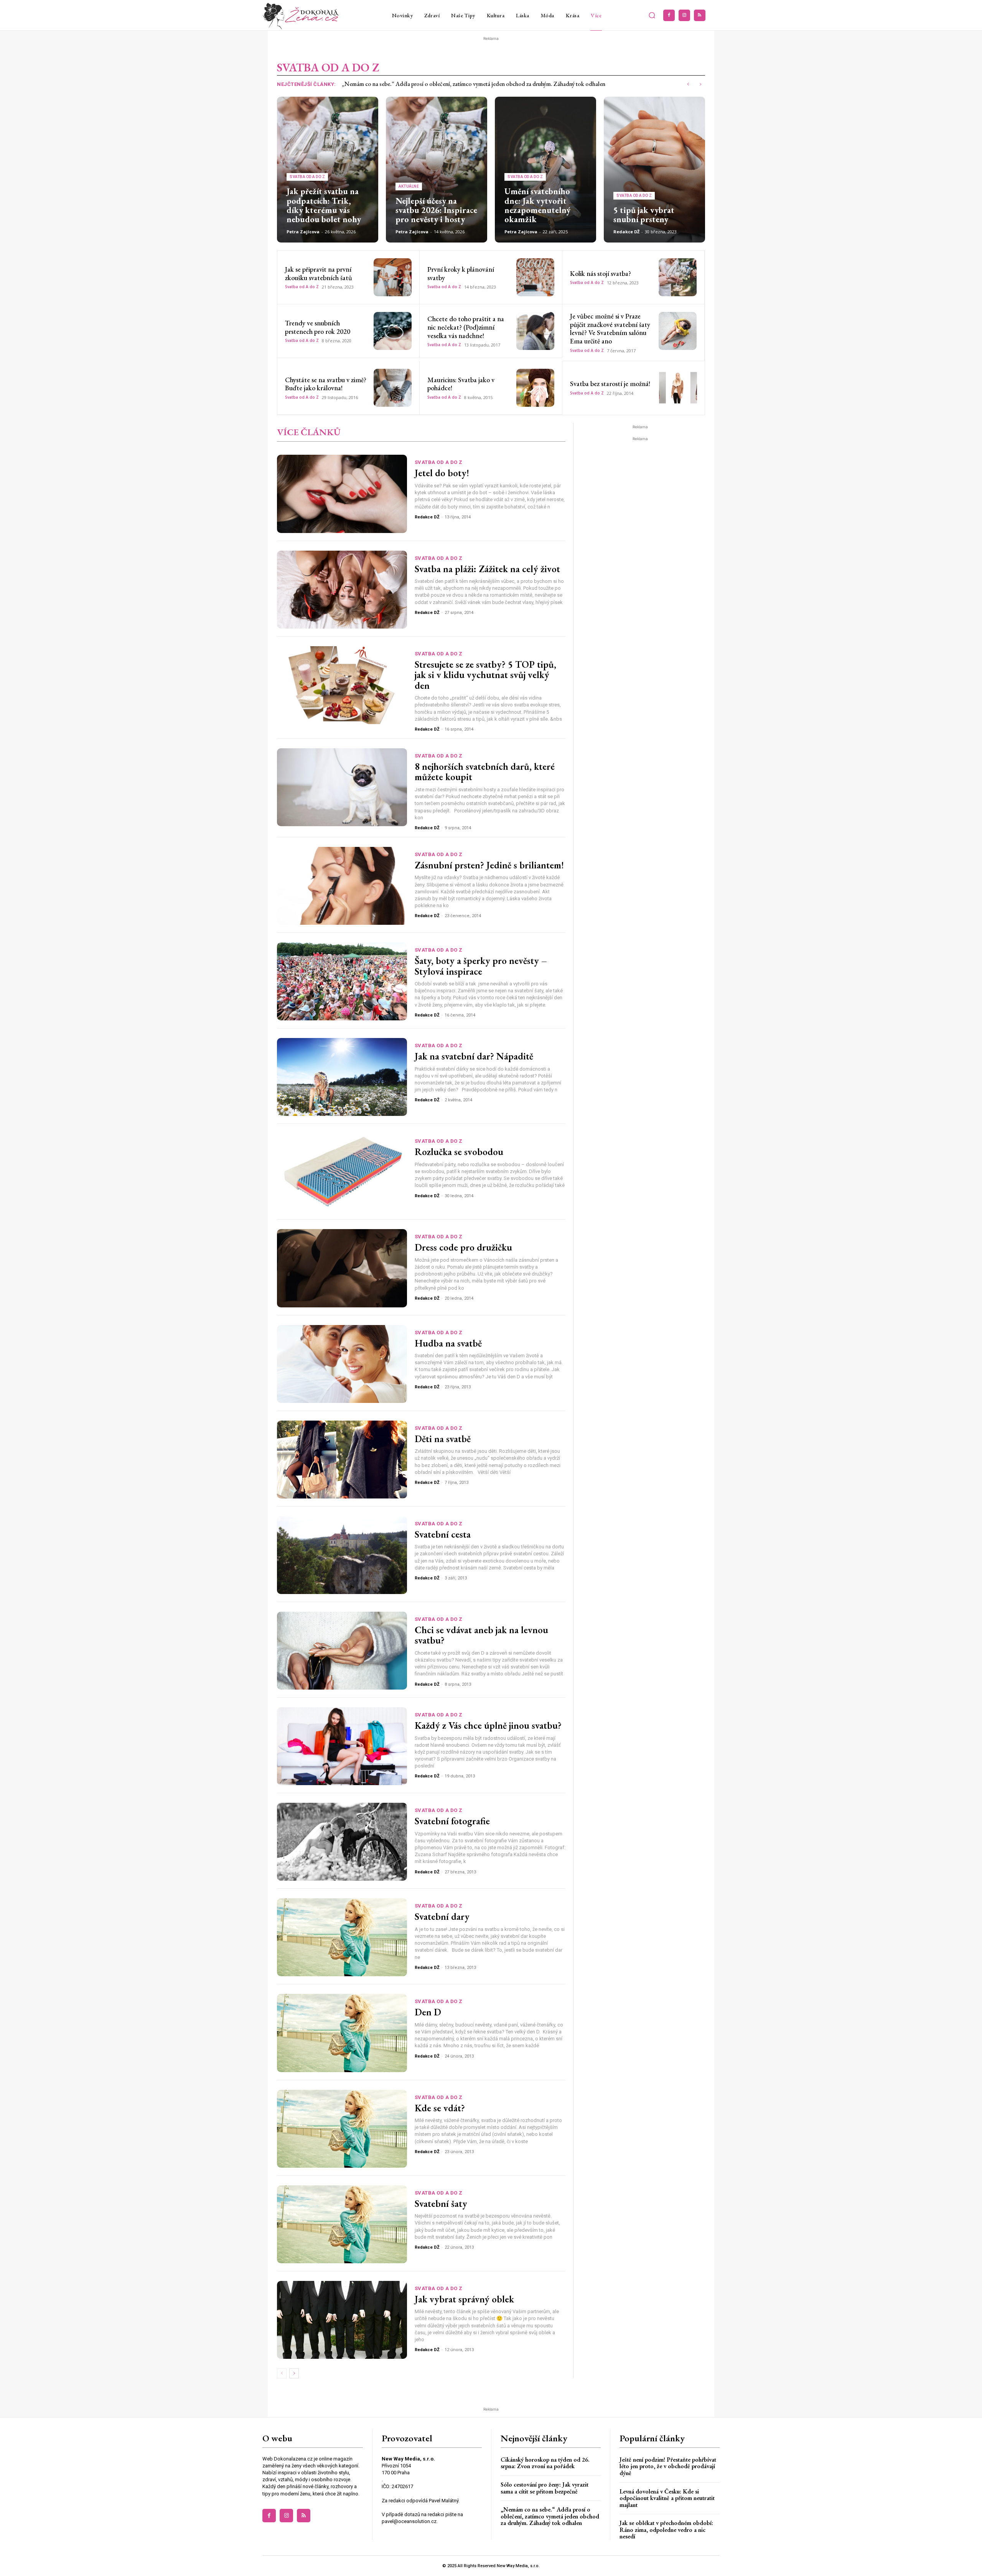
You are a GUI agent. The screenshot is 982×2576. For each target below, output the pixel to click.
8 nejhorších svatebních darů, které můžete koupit (485, 772)
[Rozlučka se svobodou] (342, 1172)
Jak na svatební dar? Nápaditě (474, 1056)
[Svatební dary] (342, 1937)
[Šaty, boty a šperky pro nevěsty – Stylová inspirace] (342, 981)
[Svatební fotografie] (342, 1842)
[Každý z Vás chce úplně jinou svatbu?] (342, 1746)
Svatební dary (442, 1916)
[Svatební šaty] (342, 2224)
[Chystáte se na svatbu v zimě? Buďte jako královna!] (393, 388)
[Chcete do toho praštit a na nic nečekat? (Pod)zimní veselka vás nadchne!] (535, 331)
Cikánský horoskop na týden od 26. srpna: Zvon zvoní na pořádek (545, 2463)
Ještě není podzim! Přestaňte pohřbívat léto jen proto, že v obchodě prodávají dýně (668, 2466)
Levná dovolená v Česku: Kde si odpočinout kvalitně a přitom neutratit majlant (667, 2498)
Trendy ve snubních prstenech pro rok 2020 (318, 327)
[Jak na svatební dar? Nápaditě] (342, 1077)
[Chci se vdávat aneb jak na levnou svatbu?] (342, 1651)
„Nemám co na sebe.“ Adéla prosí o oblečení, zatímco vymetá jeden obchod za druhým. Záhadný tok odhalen (550, 2516)
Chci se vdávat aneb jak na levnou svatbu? (481, 1635)
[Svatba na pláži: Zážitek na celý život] (342, 590)
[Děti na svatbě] (342, 1460)
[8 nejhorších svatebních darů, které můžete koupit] (342, 787)
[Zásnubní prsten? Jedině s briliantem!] (342, 886)
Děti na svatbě (443, 1439)
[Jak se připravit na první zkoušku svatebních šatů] (393, 277)
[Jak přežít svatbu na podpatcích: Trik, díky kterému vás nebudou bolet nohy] (328, 170)
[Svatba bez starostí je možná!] (678, 388)
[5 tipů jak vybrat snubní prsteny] (654, 170)
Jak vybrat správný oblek (464, 2299)
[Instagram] (684, 15)
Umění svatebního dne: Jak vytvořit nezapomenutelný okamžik (537, 205)
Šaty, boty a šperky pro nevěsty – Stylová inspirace (481, 966)
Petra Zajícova (303, 232)
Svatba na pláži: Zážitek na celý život (487, 569)
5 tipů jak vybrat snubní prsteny (644, 215)
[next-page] (294, 2373)
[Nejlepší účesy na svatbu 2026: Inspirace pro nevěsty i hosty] (437, 170)
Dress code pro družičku (463, 1247)
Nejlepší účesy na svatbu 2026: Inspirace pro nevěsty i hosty (436, 210)
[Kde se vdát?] (342, 2129)
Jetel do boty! (442, 473)
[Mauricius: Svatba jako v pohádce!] (535, 388)
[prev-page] (282, 2373)
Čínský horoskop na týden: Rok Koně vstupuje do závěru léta (417, 84)
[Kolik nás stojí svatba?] (678, 277)
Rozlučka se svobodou (459, 1152)
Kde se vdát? (440, 2108)
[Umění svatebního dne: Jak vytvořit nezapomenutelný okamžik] (545, 170)
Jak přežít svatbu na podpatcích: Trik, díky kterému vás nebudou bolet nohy (324, 205)
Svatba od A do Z (307, 177)
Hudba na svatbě (448, 1343)
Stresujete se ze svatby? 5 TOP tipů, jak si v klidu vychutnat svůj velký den (485, 675)
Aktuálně (409, 186)
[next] (700, 84)
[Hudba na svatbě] (342, 1364)
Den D (428, 2012)
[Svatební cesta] (342, 1555)
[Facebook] (669, 15)
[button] (652, 15)
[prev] (688, 84)
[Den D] (342, 2033)
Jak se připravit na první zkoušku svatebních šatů (319, 273)
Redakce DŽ (626, 232)
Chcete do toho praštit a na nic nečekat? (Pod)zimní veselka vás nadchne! (466, 327)
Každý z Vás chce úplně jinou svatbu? (488, 1725)
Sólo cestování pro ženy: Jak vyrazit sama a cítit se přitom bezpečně (545, 2488)
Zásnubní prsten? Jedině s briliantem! (489, 865)
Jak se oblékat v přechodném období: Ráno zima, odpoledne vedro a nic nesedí (666, 2530)
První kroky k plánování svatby (461, 273)
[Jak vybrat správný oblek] (342, 2320)
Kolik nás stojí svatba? (601, 273)
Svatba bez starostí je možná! (610, 384)
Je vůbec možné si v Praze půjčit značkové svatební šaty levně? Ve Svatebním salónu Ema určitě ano (610, 328)
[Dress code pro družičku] (342, 1268)
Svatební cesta (443, 1534)
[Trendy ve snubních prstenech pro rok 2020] (393, 331)
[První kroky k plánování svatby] (535, 277)
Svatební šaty (441, 2203)
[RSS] (700, 15)
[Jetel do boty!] (342, 494)
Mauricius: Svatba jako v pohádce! (461, 384)
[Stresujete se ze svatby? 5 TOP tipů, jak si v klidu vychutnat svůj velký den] (342, 685)
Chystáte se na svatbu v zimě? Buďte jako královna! (326, 384)
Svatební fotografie (452, 1821)
